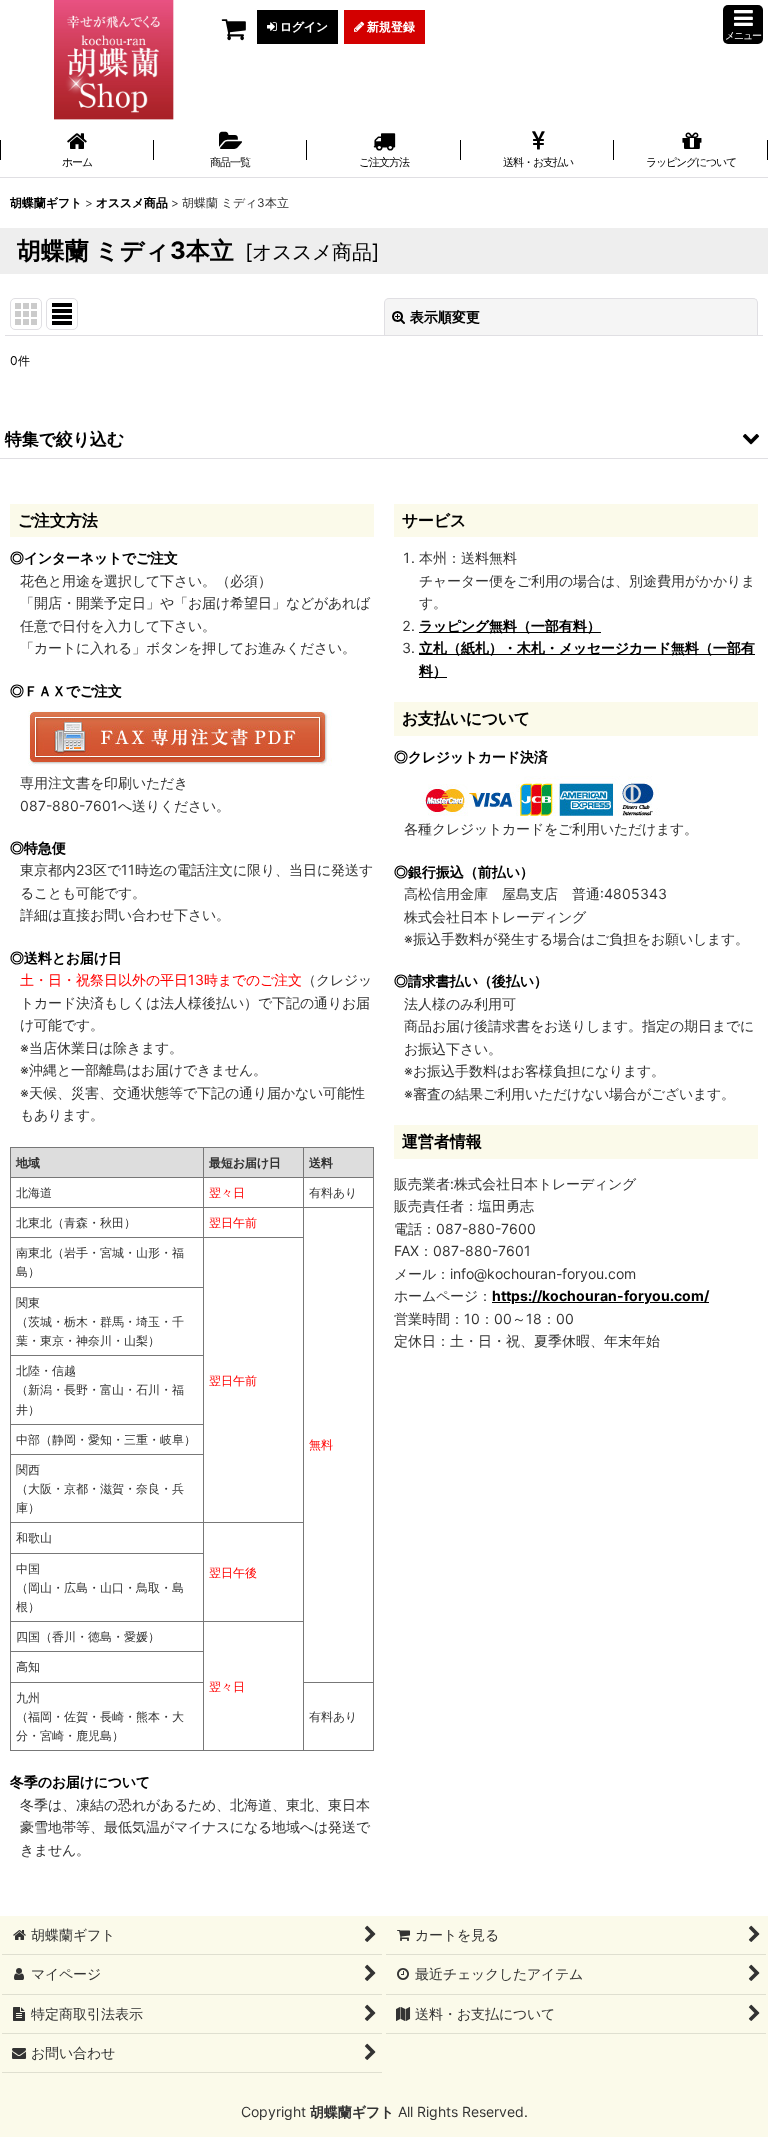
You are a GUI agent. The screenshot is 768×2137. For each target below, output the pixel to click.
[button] (743, 24)
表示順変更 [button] (445, 316)
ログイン (302, 26)
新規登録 (389, 26)
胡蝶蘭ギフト (352, 2111)
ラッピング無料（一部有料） (510, 625)
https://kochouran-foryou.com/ (600, 1295)
